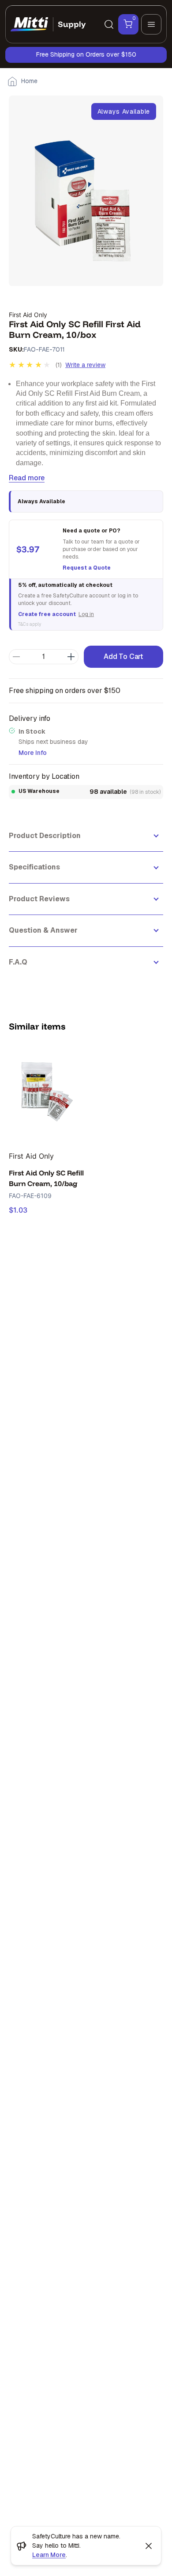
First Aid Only (28, 315)
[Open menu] (151, 24)
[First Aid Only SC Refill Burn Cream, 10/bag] (47, 1093)
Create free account (47, 614)
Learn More (49, 2555)
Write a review (85, 365)
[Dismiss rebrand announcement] (149, 2546)
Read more (27, 478)
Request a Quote (87, 568)
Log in (86, 614)
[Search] (109, 24)
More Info (33, 753)
